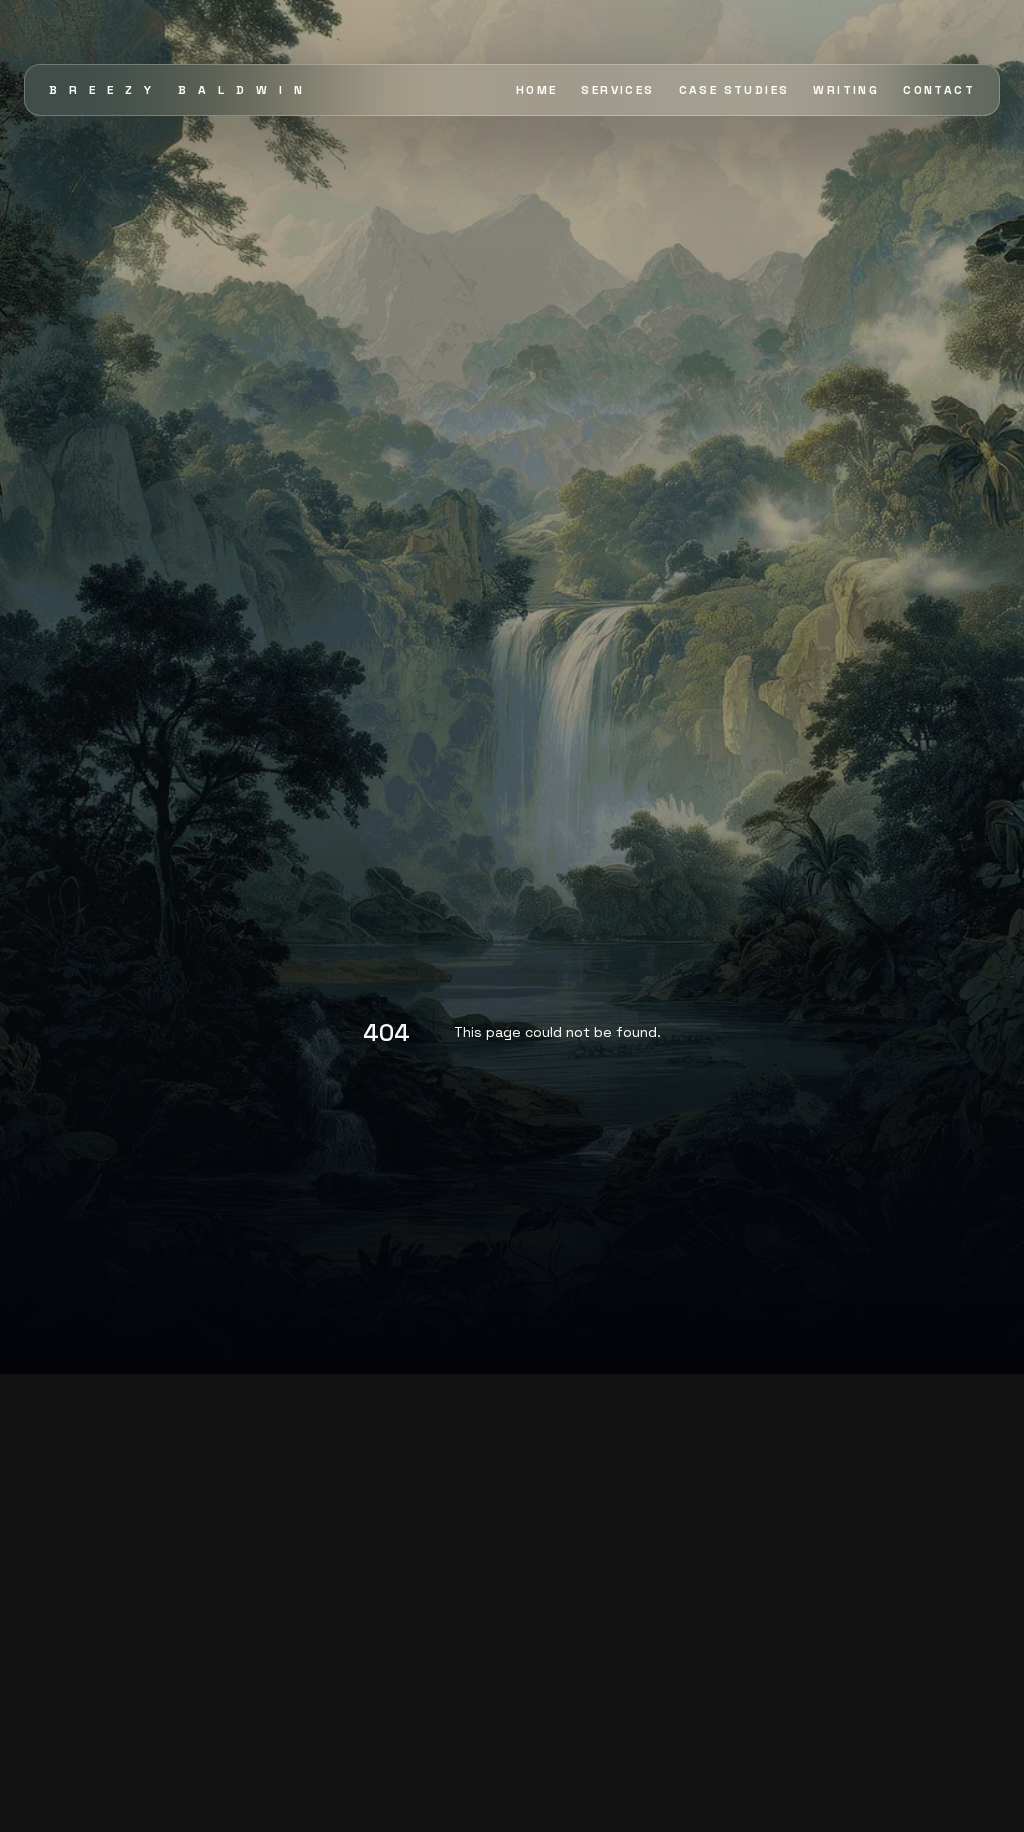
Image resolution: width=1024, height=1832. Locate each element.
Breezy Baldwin (181, 90)
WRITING (846, 90)
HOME (537, 90)
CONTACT (939, 90)
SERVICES (617, 90)
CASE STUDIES (734, 90)
